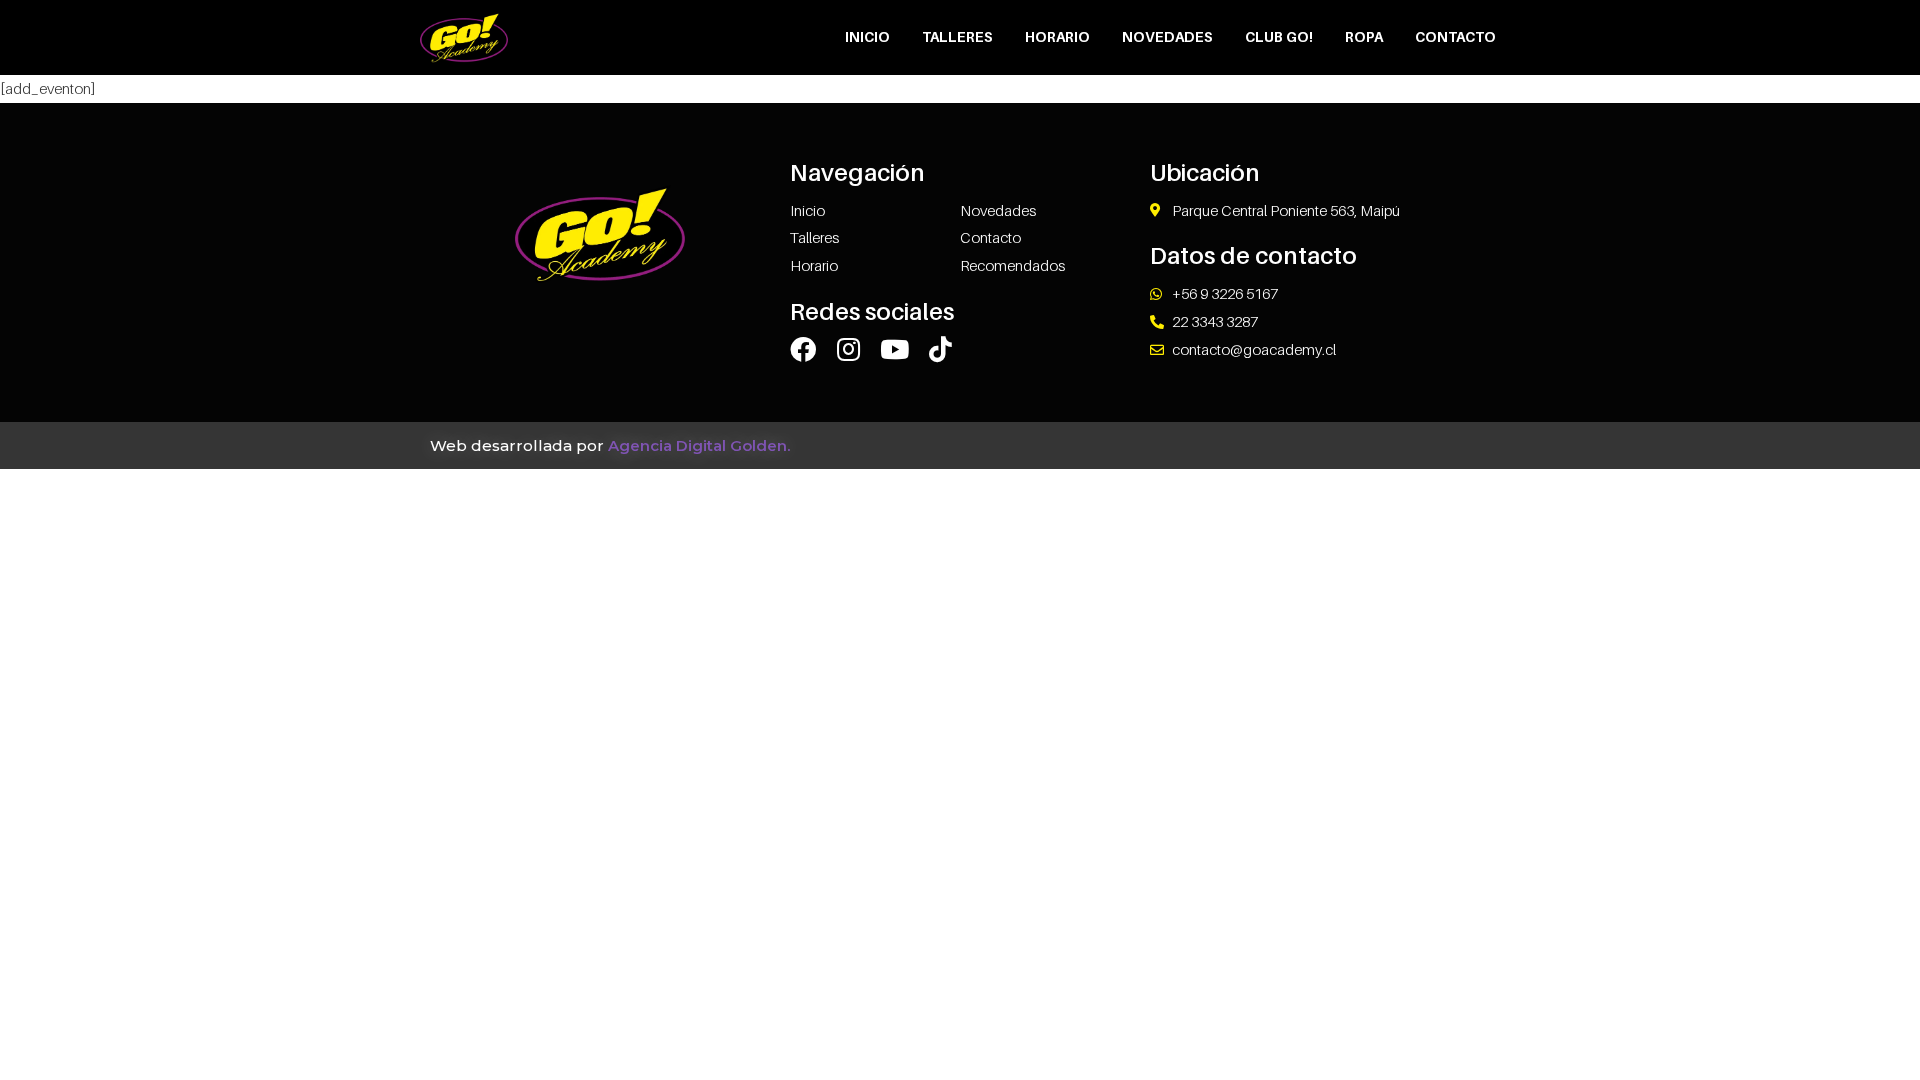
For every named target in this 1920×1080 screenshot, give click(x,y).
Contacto (1455, 36)
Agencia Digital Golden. (699, 445)
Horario (1057, 36)
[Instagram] (849, 349)
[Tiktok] (941, 349)
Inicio (867, 36)
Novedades (1167, 36)
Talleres (957, 36)
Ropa (1364, 36)
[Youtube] (895, 349)
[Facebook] (803, 349)
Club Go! (1279, 36)
